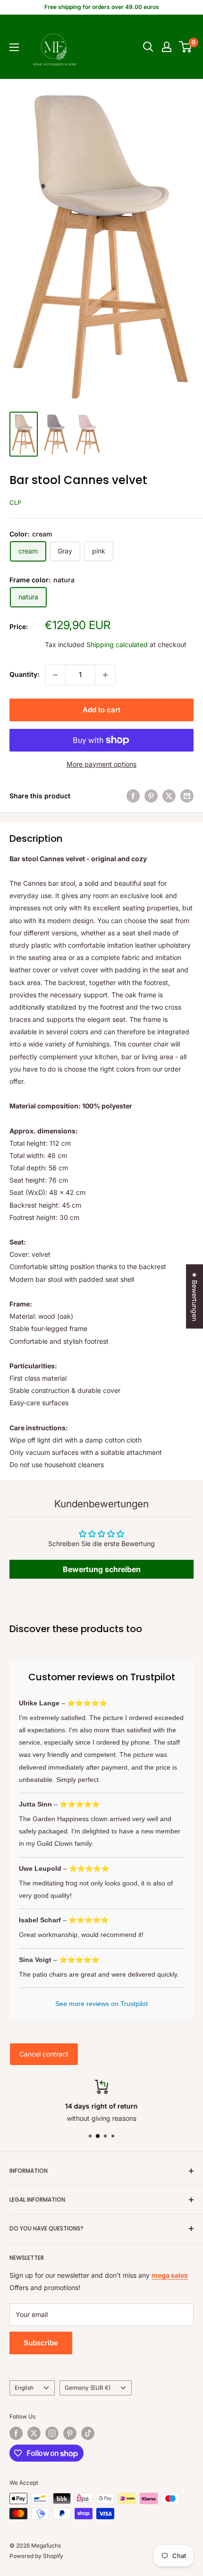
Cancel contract (44, 2054)
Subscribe (41, 2343)
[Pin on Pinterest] (151, 796)
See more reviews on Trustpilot (101, 2004)
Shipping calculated (117, 644)
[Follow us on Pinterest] (70, 2433)
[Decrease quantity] (55, 675)
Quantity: (24, 674)
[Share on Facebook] (133, 796)
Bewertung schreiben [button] (102, 1569)
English (24, 2388)
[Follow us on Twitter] (34, 2433)
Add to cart (101, 710)
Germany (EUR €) (88, 2388)
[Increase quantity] (105, 675)
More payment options (101, 764)
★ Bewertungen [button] (195, 1297)
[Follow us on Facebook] (16, 2433)
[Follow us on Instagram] (52, 2433)
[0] (186, 47)
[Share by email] (187, 796)
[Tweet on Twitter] (169, 796)
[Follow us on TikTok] (88, 2433)
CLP (15, 502)
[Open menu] (14, 47)
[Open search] (148, 47)
